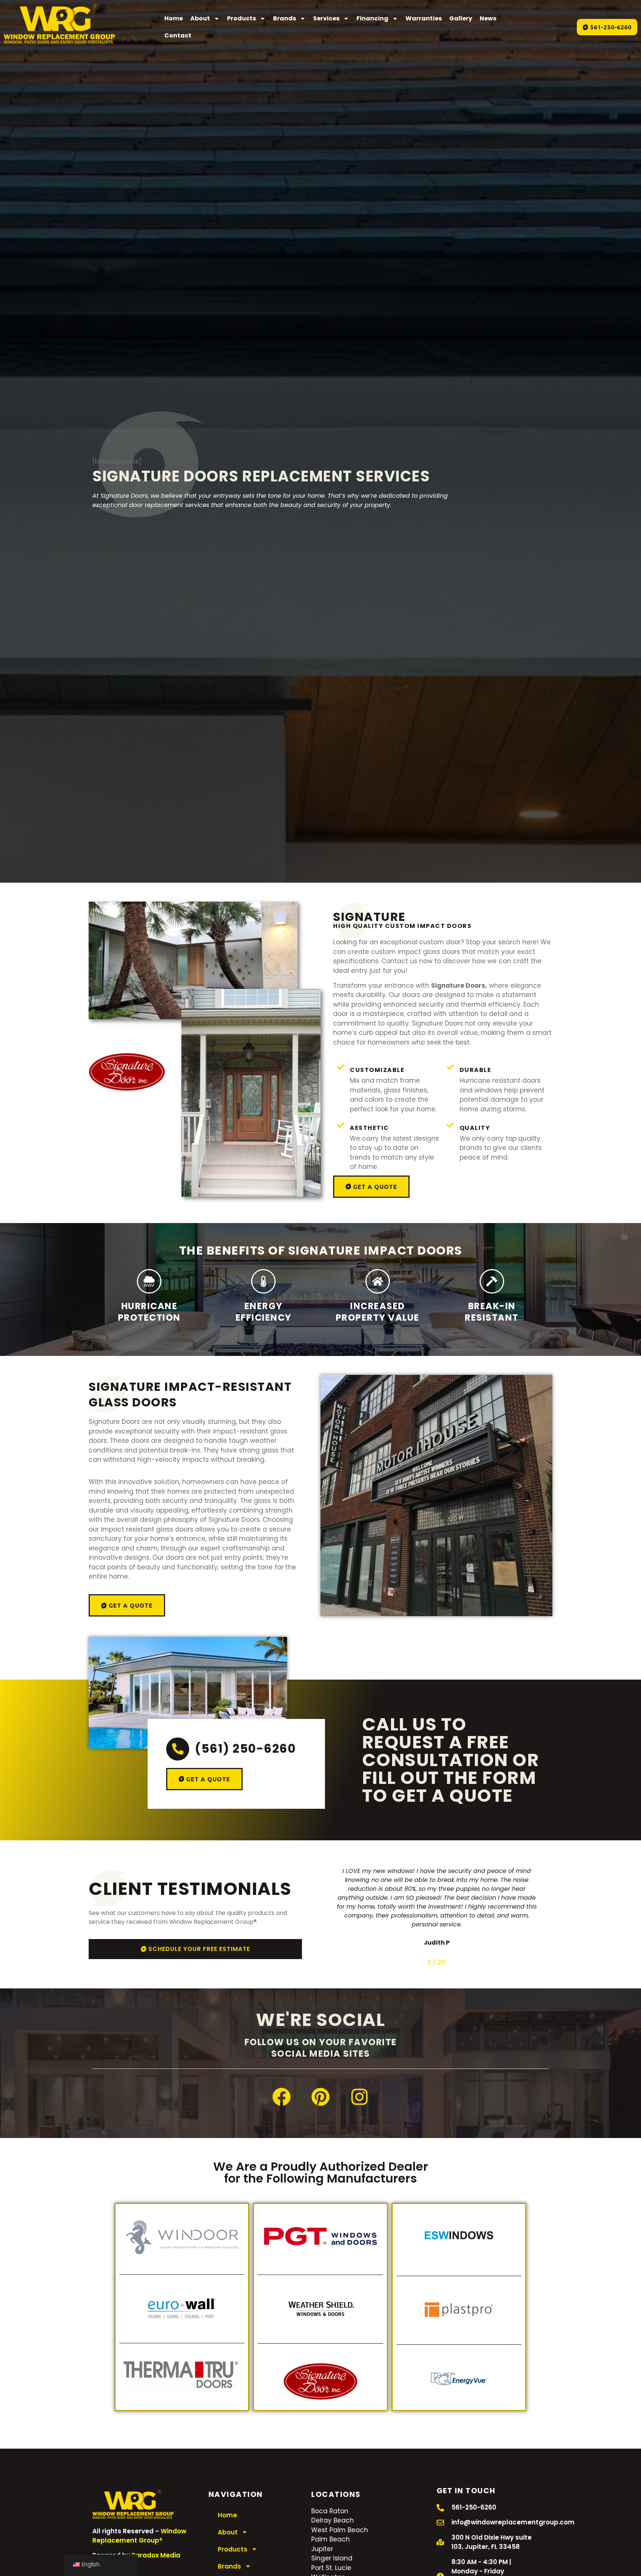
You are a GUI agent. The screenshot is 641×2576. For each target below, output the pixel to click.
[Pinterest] (320, 2097)
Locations (336, 2494)
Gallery (461, 18)
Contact (178, 35)
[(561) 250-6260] (178, 1749)
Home (174, 18)
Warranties (424, 18)
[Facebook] (282, 2097)
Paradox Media (156, 2555)
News (488, 18)
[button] (326, 1914)
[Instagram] (359, 2097)
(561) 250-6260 (245, 1748)
